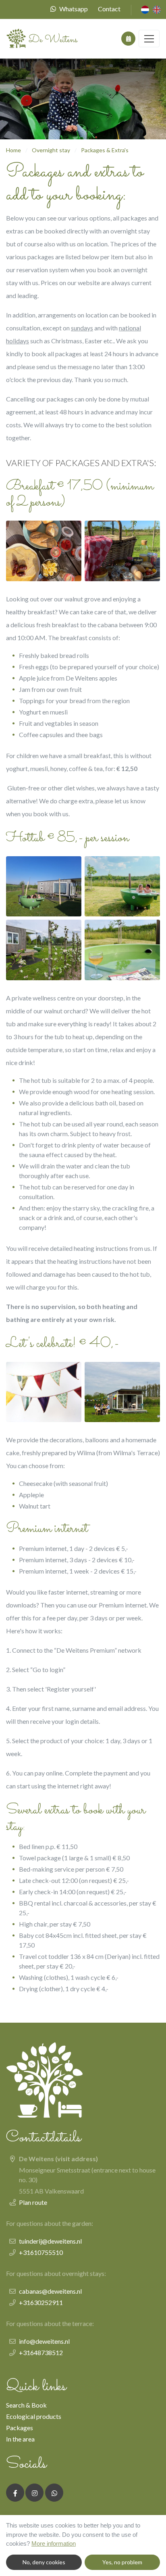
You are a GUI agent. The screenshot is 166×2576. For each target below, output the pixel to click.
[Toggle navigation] (149, 39)
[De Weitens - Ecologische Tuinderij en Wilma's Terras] (42, 39)
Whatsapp (74, 9)
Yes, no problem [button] (122, 2562)
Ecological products (34, 2416)
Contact (109, 9)
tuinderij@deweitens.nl (50, 2241)
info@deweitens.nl (44, 2341)
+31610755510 (41, 2252)
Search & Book (26, 2405)
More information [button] (54, 2543)
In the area (20, 2439)
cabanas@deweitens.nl (50, 2291)
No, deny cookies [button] (44, 2562)
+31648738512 (41, 2352)
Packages (20, 2428)
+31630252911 (41, 2302)
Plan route (33, 2202)
